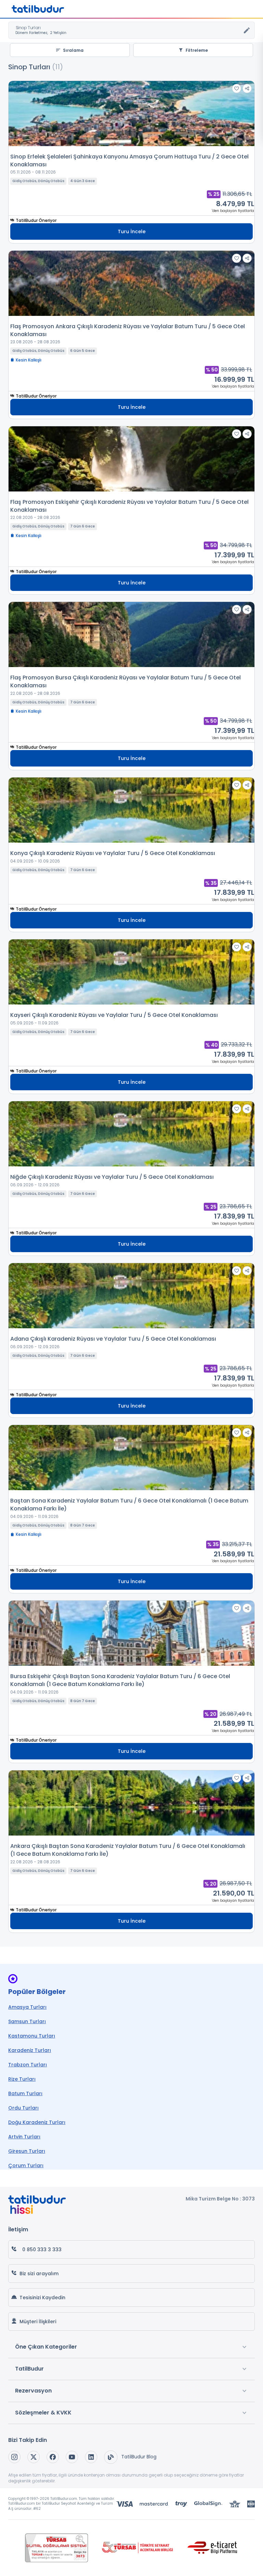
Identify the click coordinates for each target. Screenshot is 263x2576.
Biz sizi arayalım (39, 2274)
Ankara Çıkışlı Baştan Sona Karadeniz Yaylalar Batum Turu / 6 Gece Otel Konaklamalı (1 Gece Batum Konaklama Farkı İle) (128, 1850)
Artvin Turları (24, 2137)
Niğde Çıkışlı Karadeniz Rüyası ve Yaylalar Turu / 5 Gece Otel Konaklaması (112, 1177)
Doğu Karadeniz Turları (37, 2122)
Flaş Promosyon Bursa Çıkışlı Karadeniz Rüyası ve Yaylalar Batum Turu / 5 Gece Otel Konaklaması (126, 681)
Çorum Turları (26, 2165)
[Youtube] (72, 2457)
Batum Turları (25, 2093)
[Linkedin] (91, 2457)
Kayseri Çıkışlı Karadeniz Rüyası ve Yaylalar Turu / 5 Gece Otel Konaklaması (114, 1015)
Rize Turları (22, 2079)
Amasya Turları (27, 2007)
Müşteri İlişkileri (38, 2322)
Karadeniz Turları (30, 2050)
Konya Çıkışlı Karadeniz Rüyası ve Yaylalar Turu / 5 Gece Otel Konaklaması (113, 853)
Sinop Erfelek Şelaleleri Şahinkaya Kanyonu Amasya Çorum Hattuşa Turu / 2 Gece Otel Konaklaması (129, 161)
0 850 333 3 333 (42, 2249)
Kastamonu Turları (32, 2036)
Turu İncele (132, 232)
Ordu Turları (23, 2108)
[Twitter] (34, 2457)
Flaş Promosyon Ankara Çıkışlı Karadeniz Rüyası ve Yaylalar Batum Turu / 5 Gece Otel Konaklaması (128, 330)
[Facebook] (53, 2457)
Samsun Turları (27, 2021)
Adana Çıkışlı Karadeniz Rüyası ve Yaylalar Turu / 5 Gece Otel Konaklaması (113, 1339)
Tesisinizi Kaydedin (42, 2298)
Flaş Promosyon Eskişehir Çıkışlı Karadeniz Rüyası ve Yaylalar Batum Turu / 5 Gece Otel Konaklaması (129, 506)
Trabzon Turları (28, 2065)
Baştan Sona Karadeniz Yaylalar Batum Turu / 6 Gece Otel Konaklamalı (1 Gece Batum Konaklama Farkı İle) (129, 1505)
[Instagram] (14, 2457)
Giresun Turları (27, 2151)
